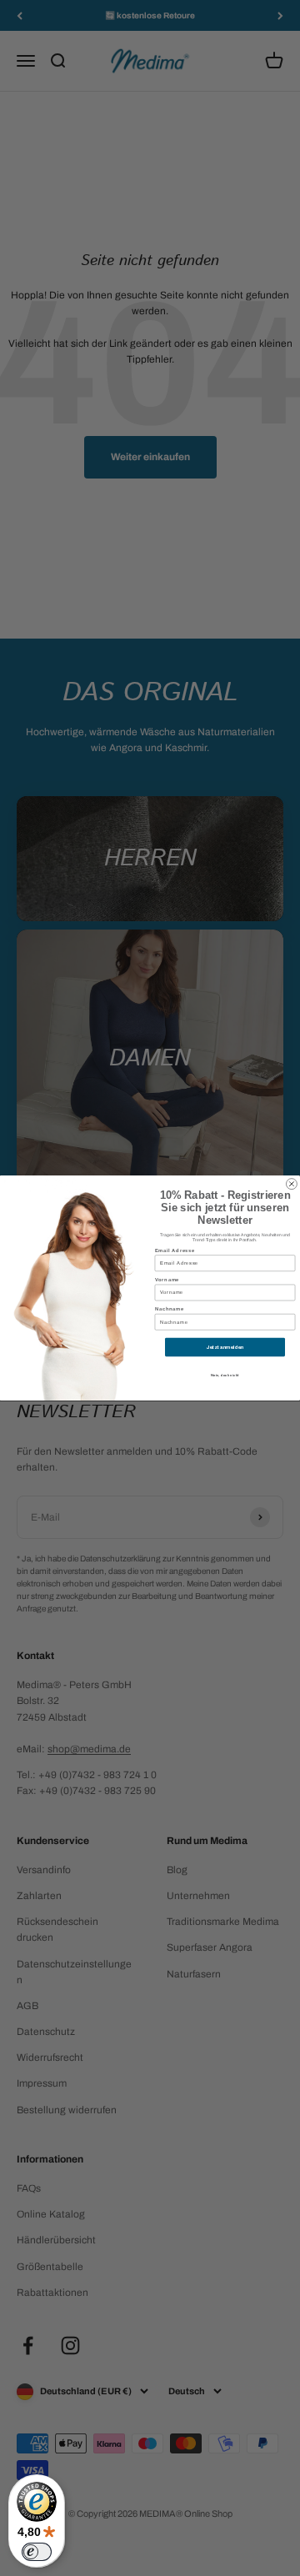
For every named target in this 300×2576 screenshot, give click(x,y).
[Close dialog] (291, 1184)
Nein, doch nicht (225, 1375)
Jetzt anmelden (225, 1347)
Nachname (170, 1309)
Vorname (167, 1280)
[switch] (37, 2552)
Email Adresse (175, 1250)
